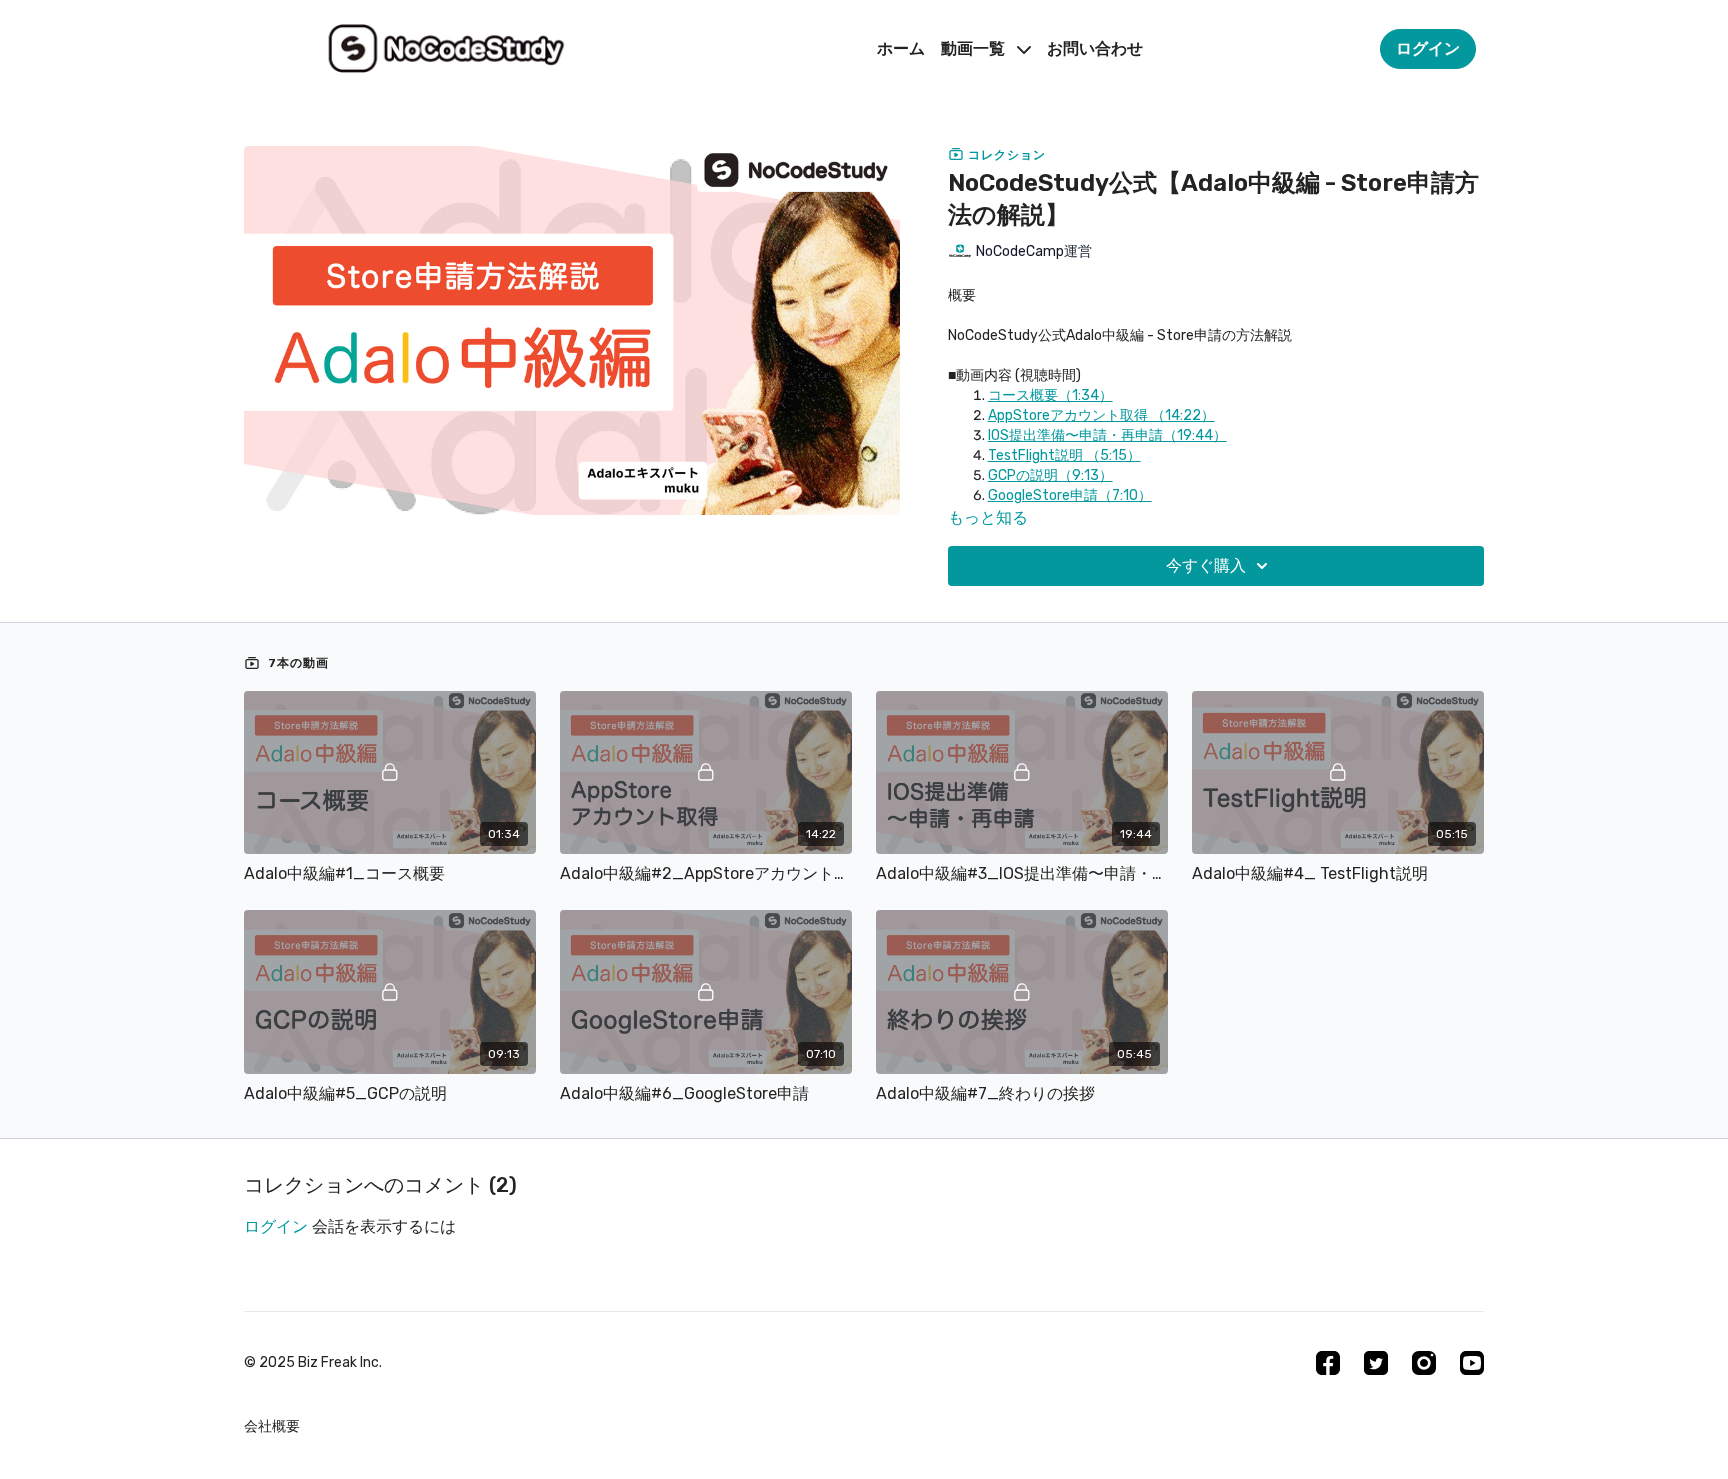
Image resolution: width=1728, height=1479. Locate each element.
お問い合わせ (1095, 48)
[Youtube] (1472, 1363)
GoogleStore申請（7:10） (1070, 495)
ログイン (276, 1226)
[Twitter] (1376, 1363)
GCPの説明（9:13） (1050, 475)
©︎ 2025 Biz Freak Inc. (313, 1363)
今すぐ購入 (1206, 565)
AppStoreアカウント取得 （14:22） (1101, 415)
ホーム (901, 48)
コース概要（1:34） (1050, 395)
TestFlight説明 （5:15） (1064, 455)
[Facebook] (1328, 1363)
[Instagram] (1424, 1363)
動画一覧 (975, 48)
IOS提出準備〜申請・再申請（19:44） (1107, 435)
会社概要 (272, 1426)
